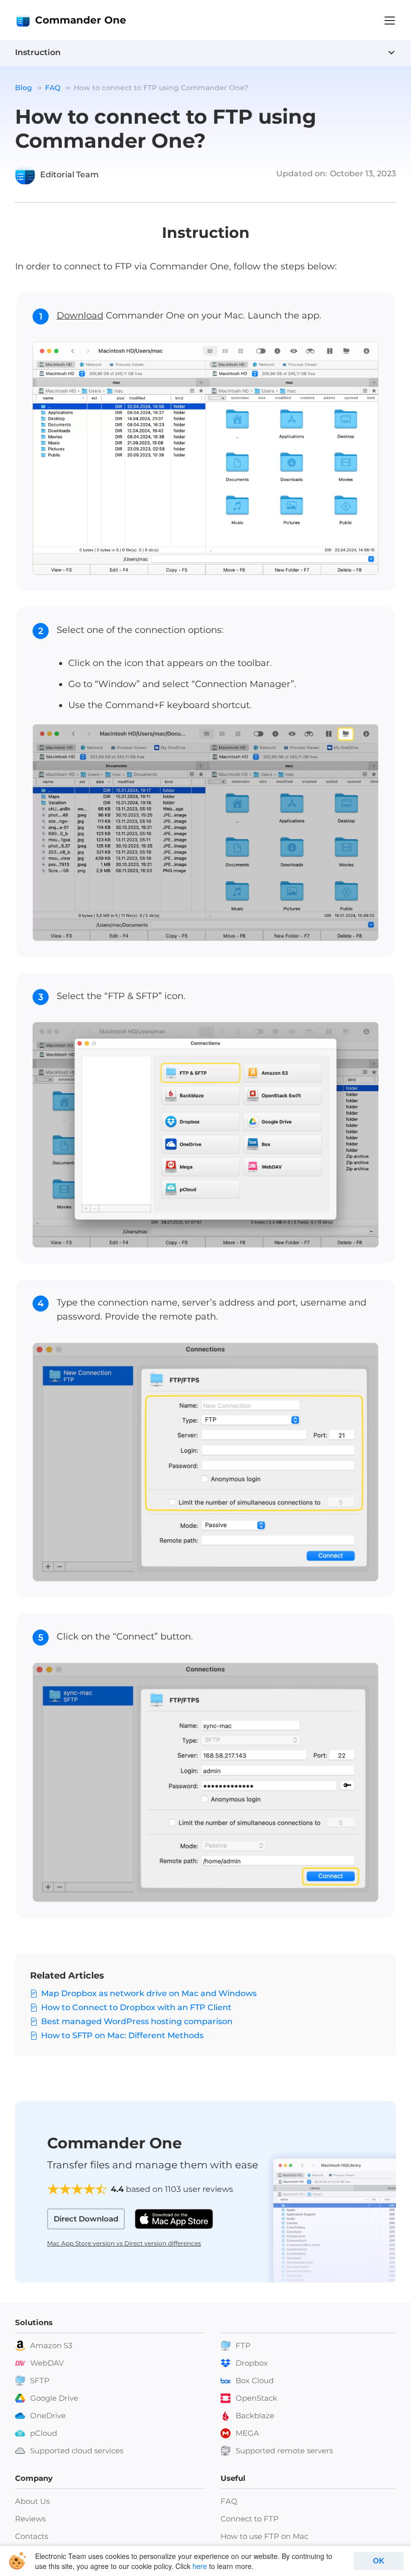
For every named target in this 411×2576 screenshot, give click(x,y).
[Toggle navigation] (390, 21)
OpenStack (256, 2398)
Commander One (81, 20)
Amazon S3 (51, 2345)
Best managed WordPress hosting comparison (137, 2021)
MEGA (247, 2433)
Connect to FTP (250, 2519)
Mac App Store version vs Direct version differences (124, 2243)
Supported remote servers (284, 2451)
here (200, 2566)
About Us (32, 2501)
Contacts (32, 2536)
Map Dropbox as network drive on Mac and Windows (149, 1993)
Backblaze (255, 2416)
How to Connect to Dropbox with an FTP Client (136, 2007)
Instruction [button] (38, 52)
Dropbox (252, 2363)
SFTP (40, 2380)
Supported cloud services (77, 2451)
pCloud (44, 2433)
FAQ (229, 2501)
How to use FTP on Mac (264, 2536)
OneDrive (48, 2416)
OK (379, 2561)
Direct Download (86, 2219)
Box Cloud (255, 2380)
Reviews (30, 2519)
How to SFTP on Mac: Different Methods (122, 2035)
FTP (243, 2345)
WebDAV (47, 2363)
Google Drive (54, 2398)
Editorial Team (69, 175)
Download (80, 315)
